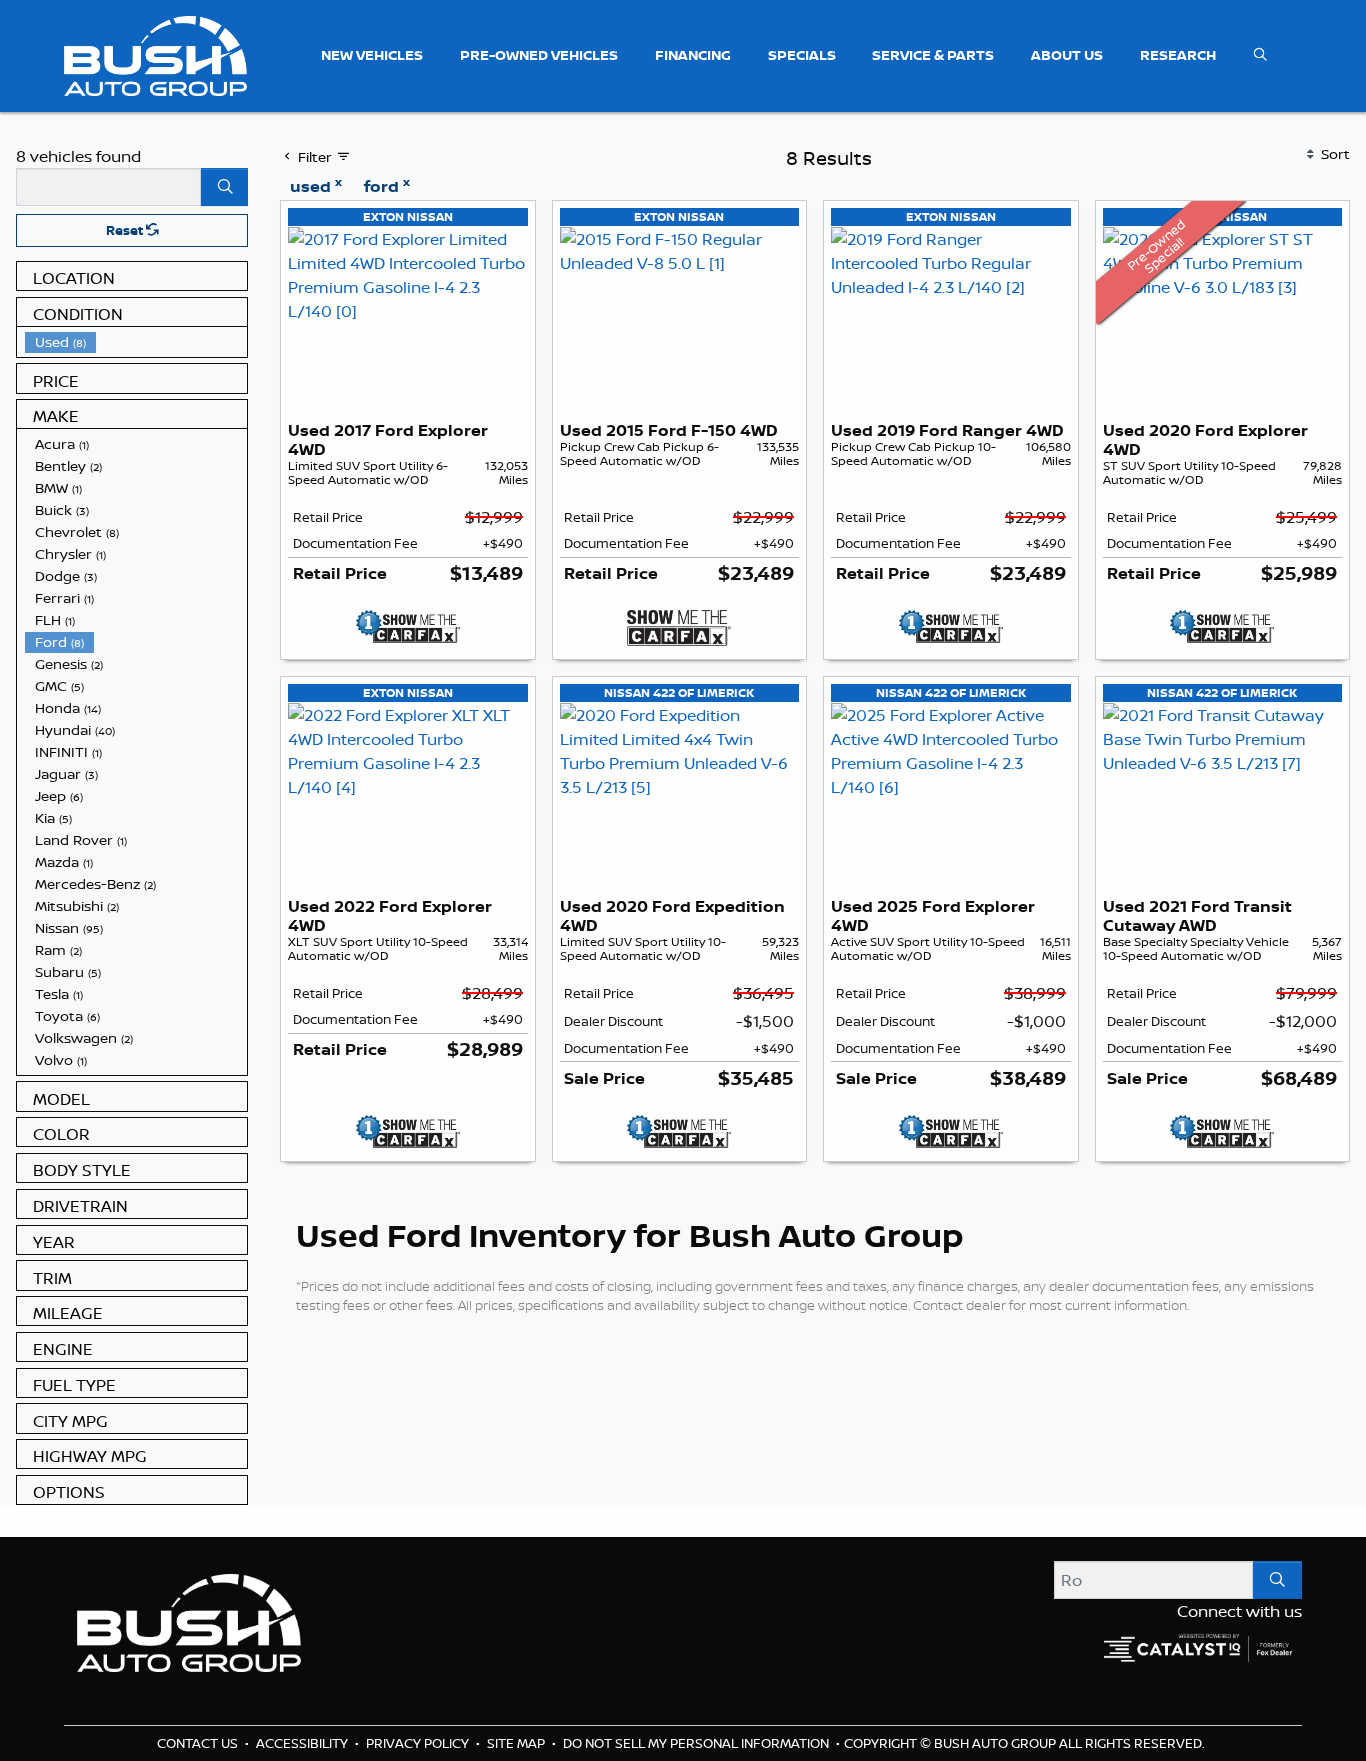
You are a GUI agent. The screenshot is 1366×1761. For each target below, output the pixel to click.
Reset (126, 230)
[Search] (224, 187)
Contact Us (199, 1743)
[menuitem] (136, 342)
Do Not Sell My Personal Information (697, 1743)
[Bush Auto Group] (155, 54)
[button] (372, 55)
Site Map (517, 1743)
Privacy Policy (419, 1743)
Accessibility (303, 1743)
